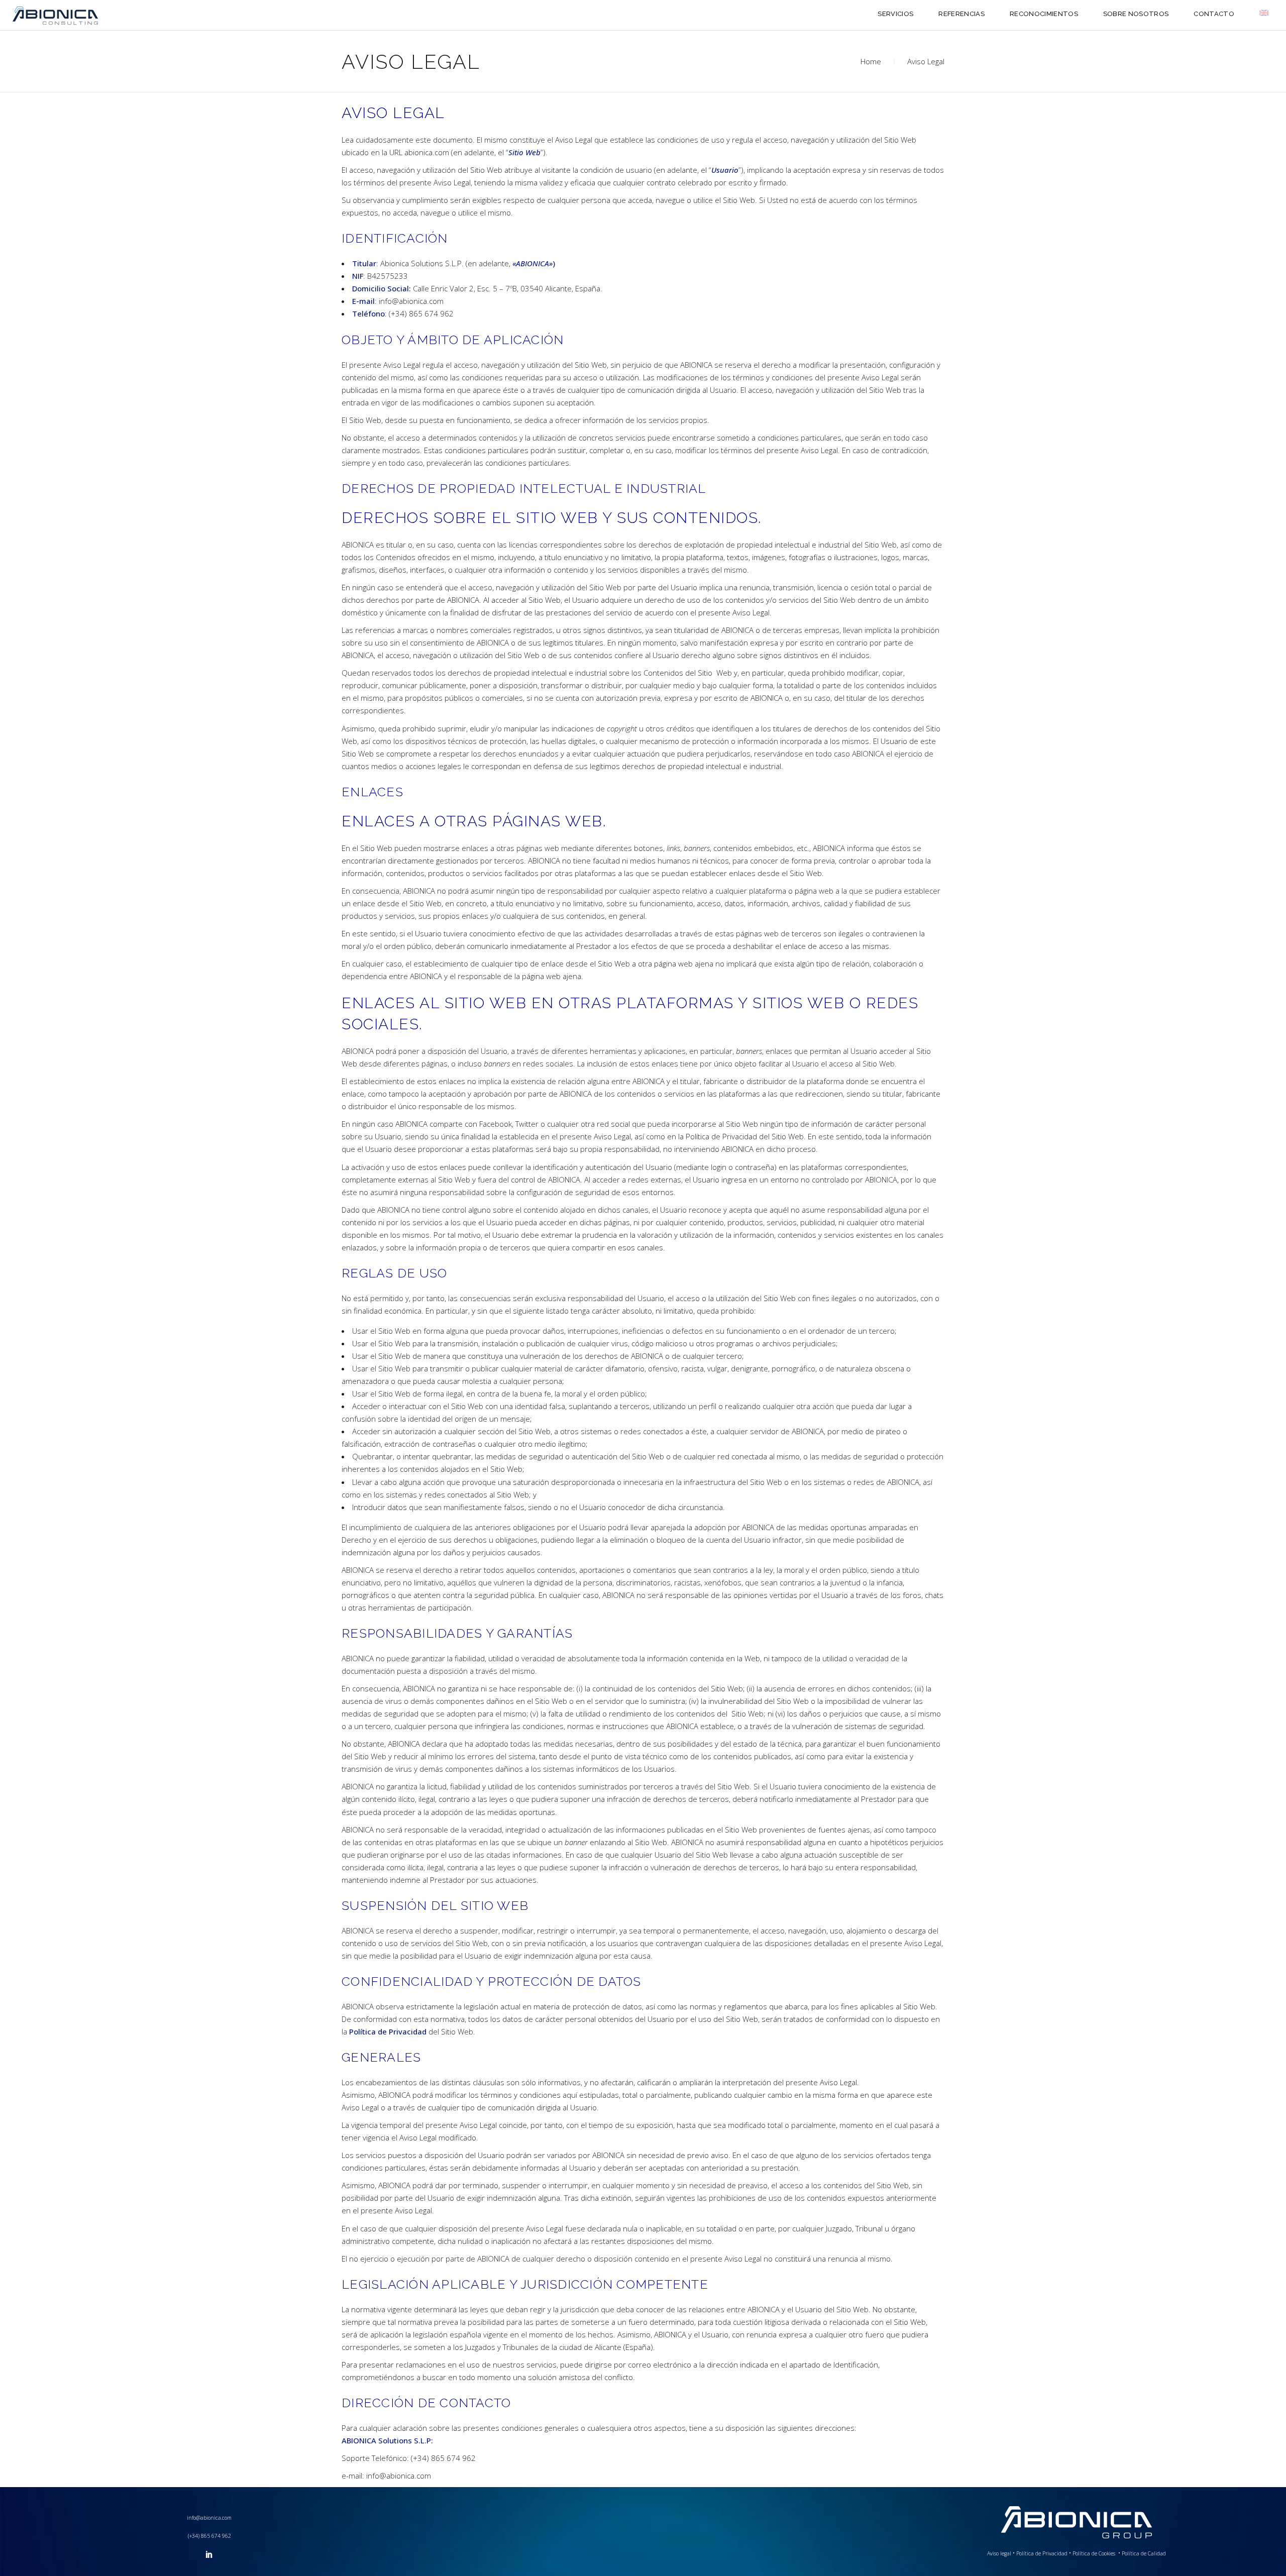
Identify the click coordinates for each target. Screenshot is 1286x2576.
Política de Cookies (1095, 2553)
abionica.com (427, 152)
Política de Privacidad (721, 1136)
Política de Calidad (1144, 2553)
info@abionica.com (209, 2518)
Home (871, 61)
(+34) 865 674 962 (209, 2536)
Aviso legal (999, 2553)
